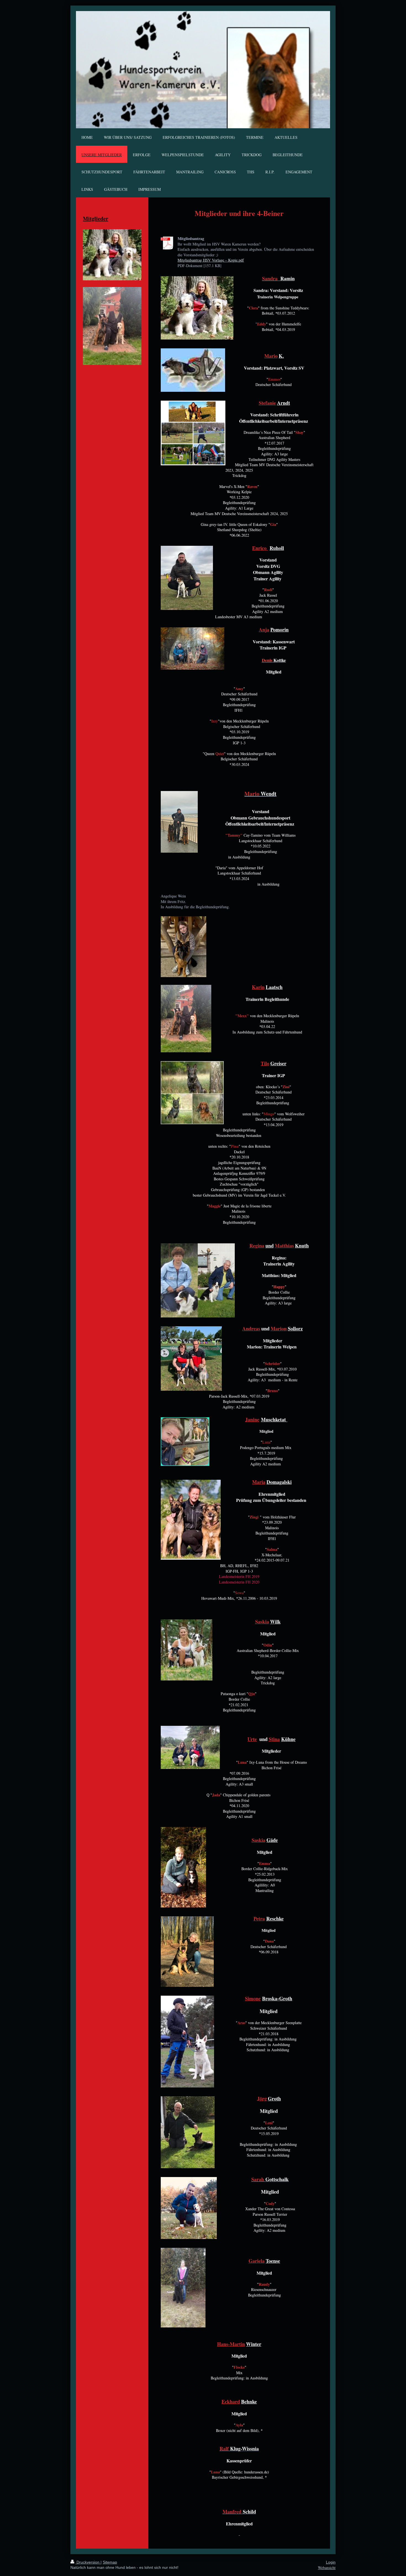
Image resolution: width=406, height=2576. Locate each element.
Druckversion (88, 2562)
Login (331, 2562)
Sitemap (110, 2562)
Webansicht (327, 2568)
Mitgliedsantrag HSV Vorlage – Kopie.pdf (211, 260)
